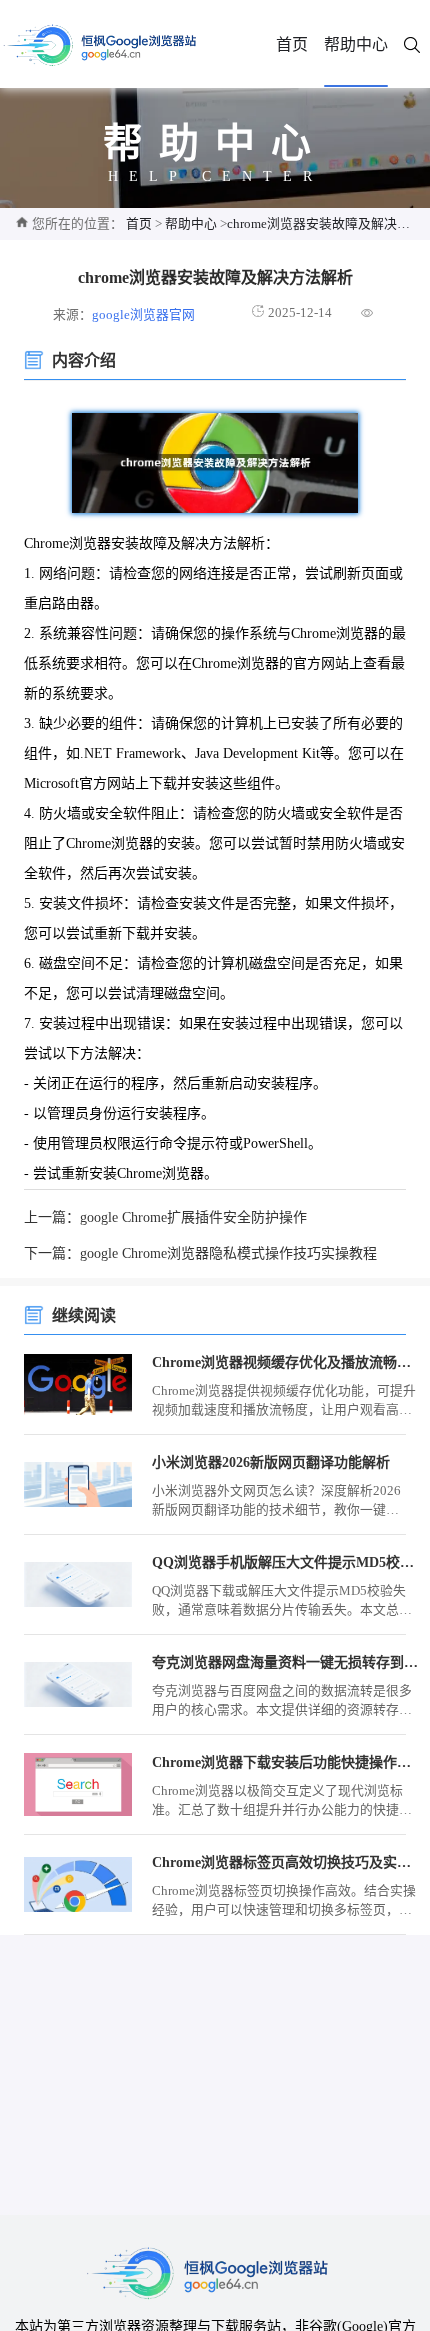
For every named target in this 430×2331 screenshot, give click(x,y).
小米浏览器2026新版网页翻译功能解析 (271, 1462)
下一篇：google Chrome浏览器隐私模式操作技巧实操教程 (200, 1253)
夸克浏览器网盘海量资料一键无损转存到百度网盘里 (285, 1662)
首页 (292, 44)
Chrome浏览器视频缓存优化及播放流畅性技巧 (285, 1362)
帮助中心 (356, 44)
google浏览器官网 (143, 315)
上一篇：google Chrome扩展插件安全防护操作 (165, 1217)
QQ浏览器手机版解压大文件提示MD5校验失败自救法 (285, 1562)
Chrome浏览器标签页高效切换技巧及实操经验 (285, 1862)
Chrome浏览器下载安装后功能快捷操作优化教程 (285, 1762)
